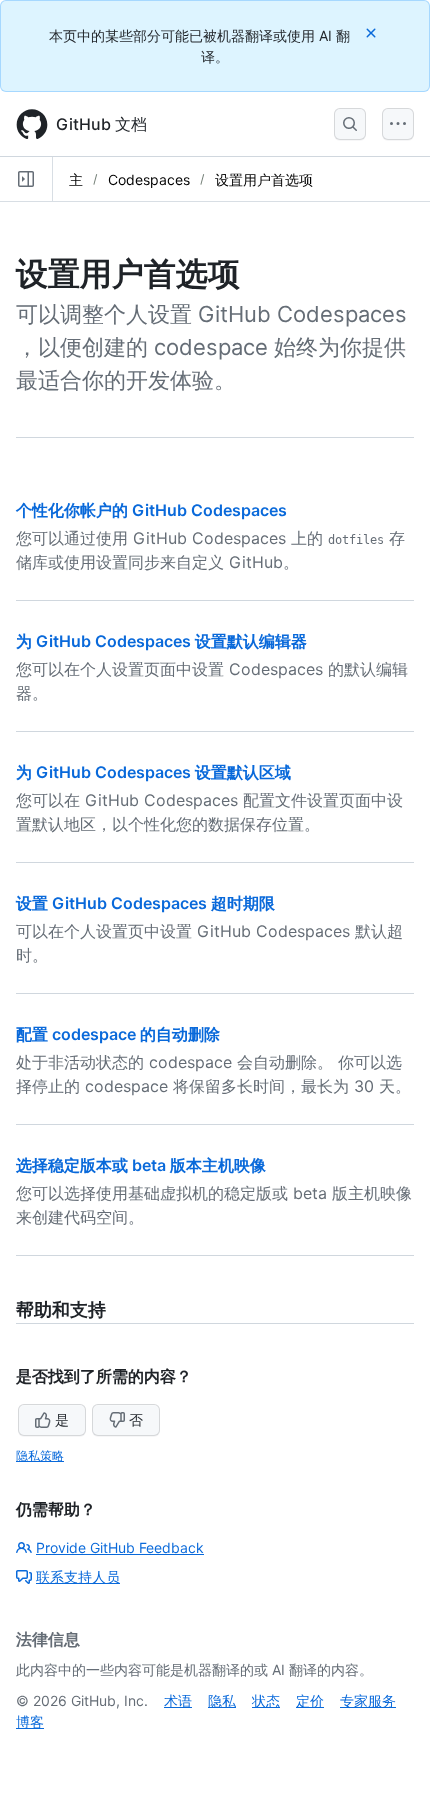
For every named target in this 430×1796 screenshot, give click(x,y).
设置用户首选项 (264, 179)
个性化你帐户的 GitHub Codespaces (151, 510)
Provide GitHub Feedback (120, 1547)
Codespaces (149, 179)
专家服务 (368, 1700)
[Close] (373, 32)
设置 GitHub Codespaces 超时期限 (145, 903)
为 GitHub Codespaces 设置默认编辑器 (161, 641)
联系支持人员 (78, 1576)
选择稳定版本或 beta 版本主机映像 (141, 1165)
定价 (310, 1700)
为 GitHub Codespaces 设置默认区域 (153, 772)
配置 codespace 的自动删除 (118, 1034)
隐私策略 (40, 1455)
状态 (266, 1700)
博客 (30, 1721)
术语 (178, 1700)
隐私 (222, 1700)
